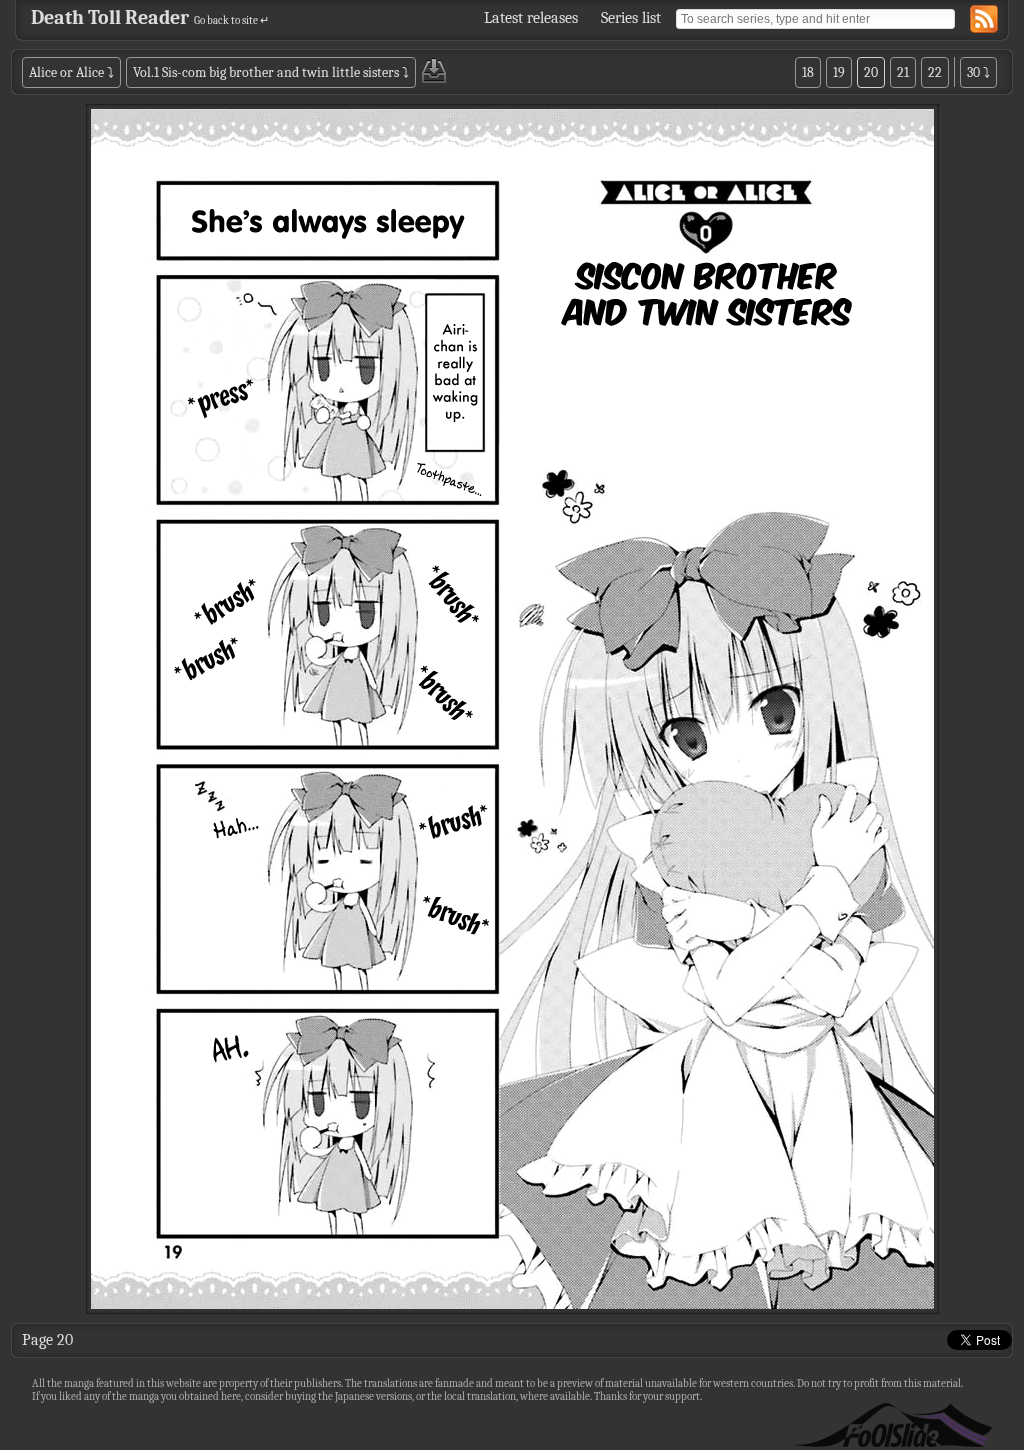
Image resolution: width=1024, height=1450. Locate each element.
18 (808, 72)
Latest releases (531, 18)
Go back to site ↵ (231, 20)
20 (871, 72)
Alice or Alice (66, 72)
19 (839, 72)
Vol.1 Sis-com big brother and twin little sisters (266, 72)
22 (935, 72)
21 (903, 72)
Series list (631, 18)
